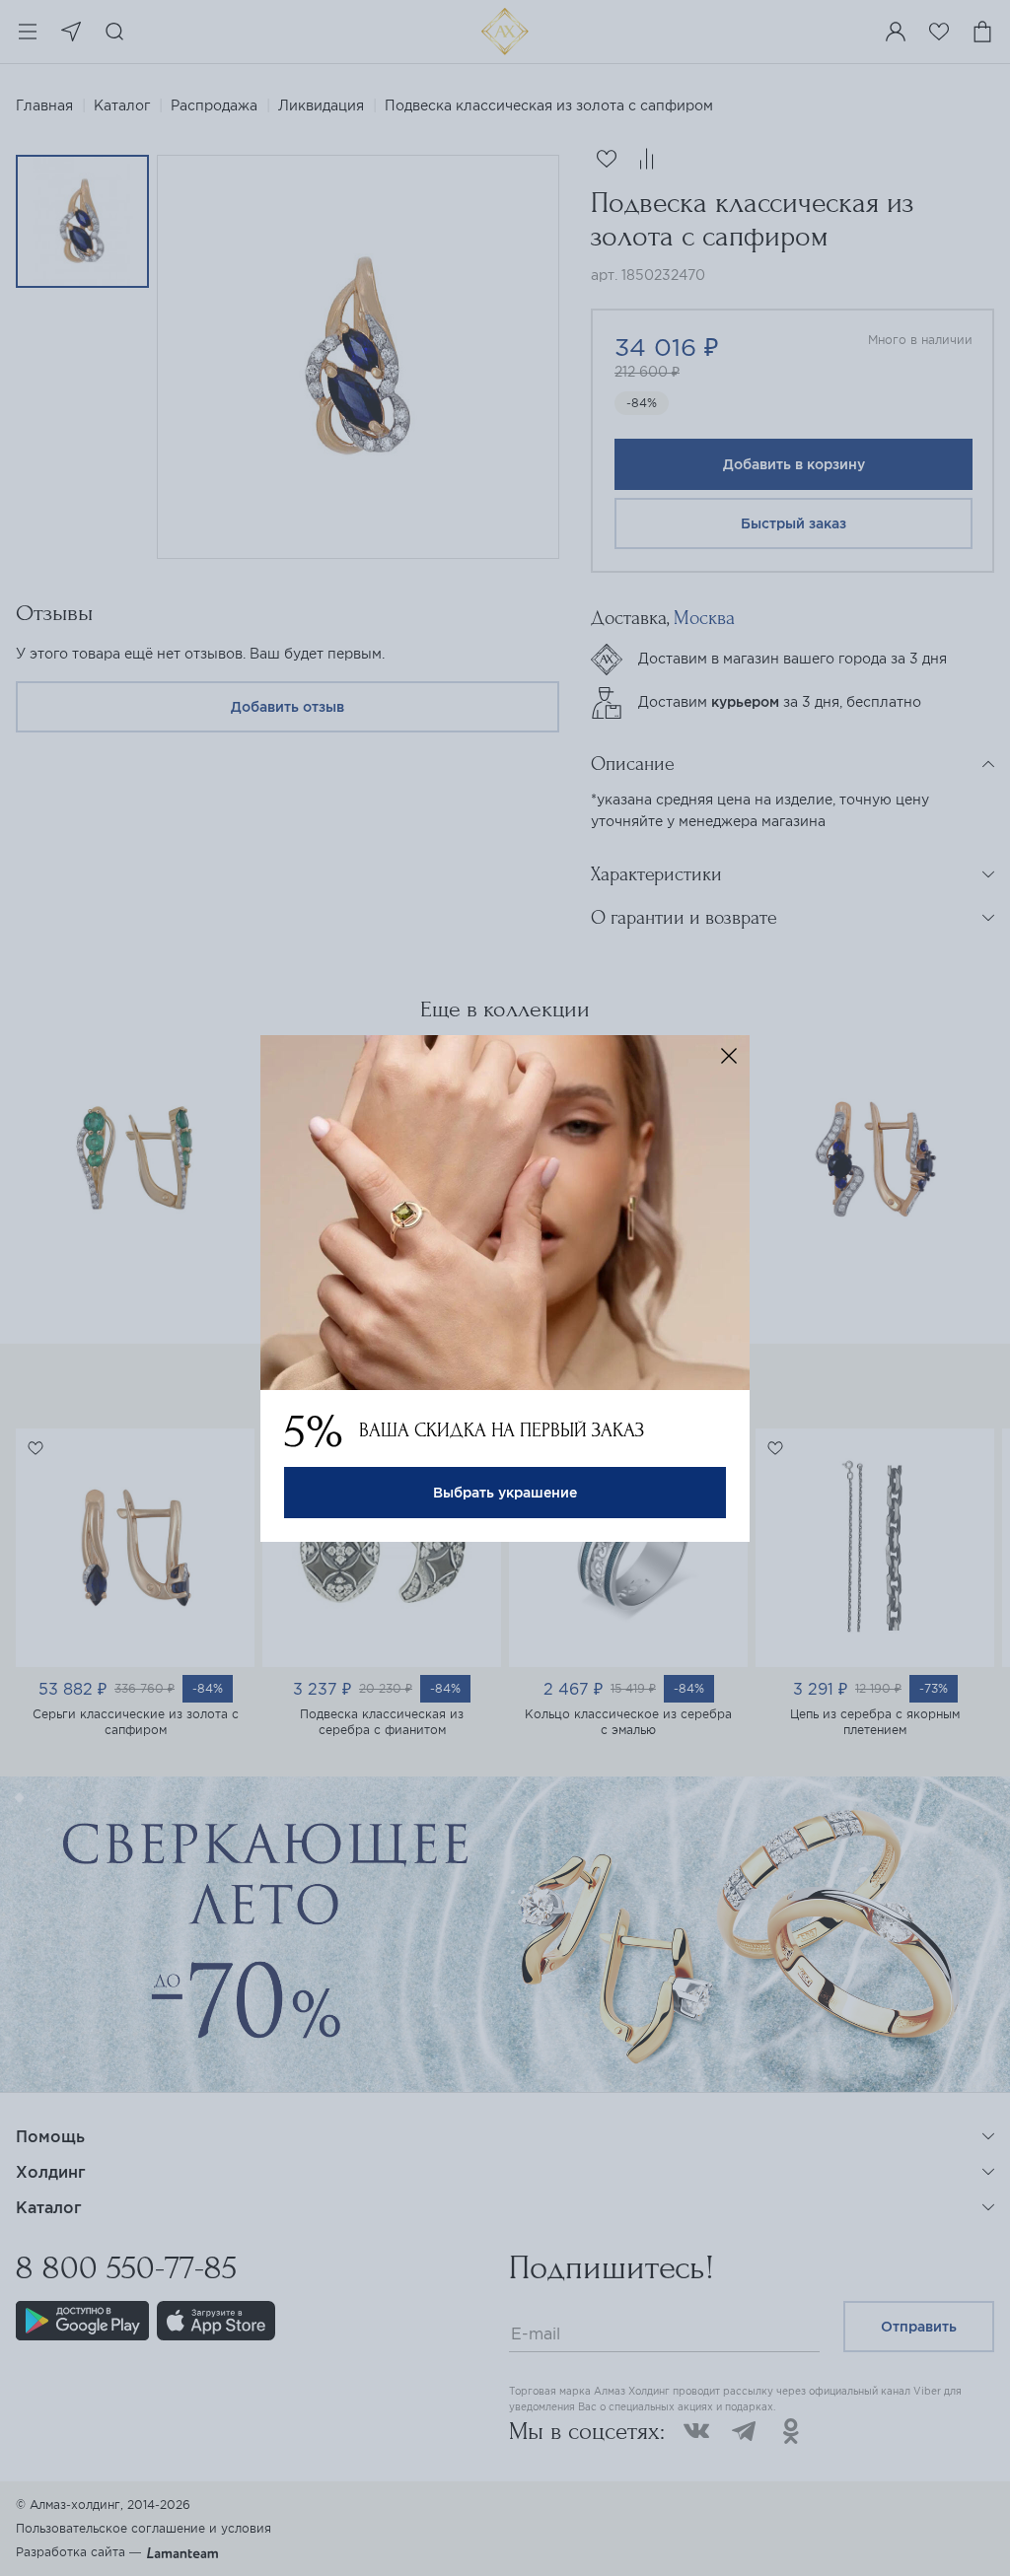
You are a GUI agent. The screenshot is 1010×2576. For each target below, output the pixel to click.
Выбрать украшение (505, 1493)
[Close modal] (729, 1056)
